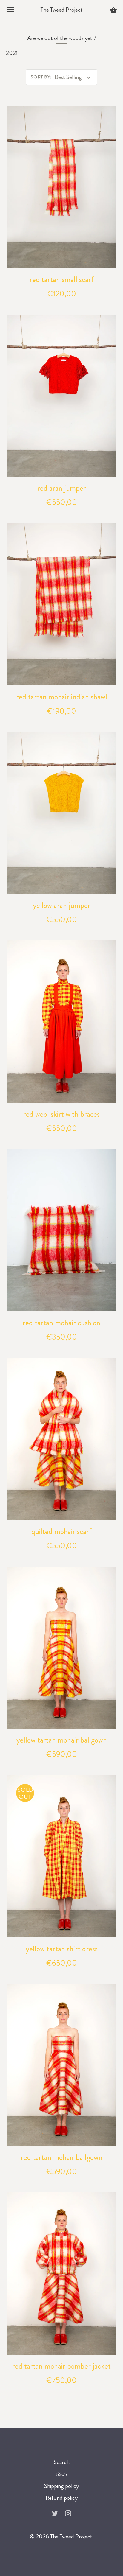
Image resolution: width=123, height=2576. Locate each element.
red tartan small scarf (62, 280)
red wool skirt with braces (61, 1114)
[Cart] (113, 11)
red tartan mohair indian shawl (62, 697)
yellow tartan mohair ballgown (62, 1740)
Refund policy (62, 2498)
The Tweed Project (62, 10)
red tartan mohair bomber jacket (61, 2366)
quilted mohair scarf (61, 1532)
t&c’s (62, 2474)
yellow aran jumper (62, 905)
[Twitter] (55, 2513)
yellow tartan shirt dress (62, 1949)
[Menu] (10, 11)
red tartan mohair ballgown (62, 2157)
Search (62, 2462)
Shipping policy (61, 2486)
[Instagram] (68, 2513)
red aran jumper (62, 488)
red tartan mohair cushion (61, 1323)
